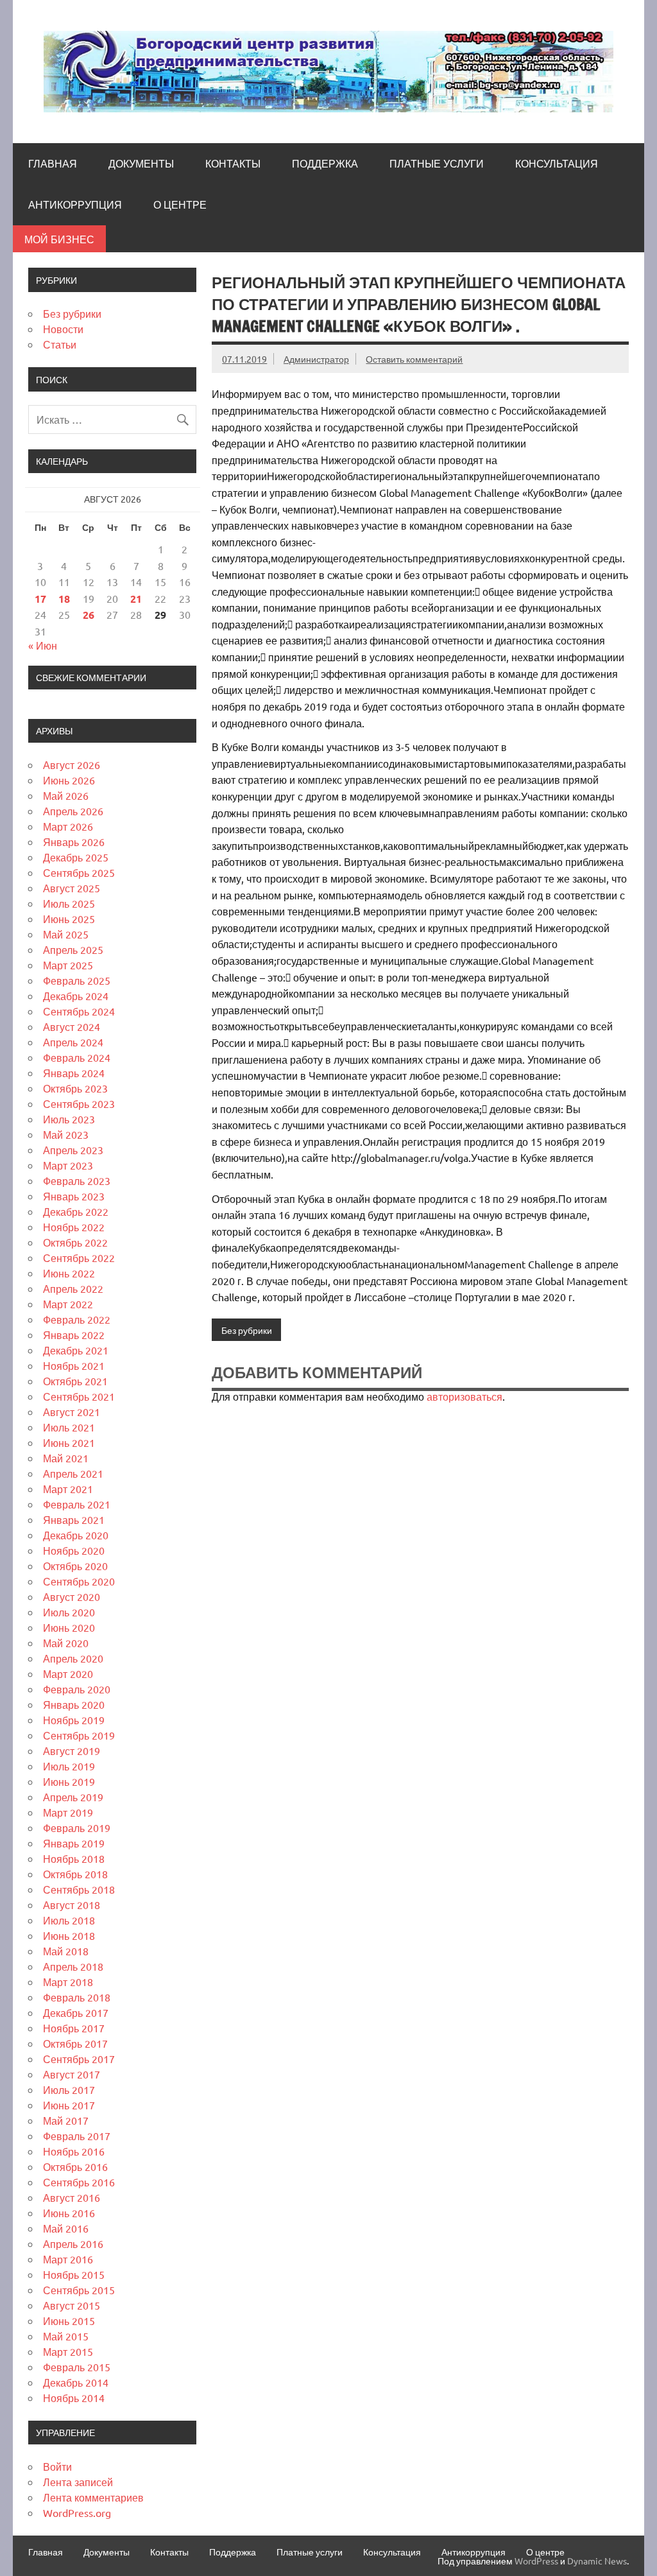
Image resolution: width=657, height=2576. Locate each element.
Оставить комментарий (414, 359)
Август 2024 (72, 1026)
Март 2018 (68, 1982)
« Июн (43, 645)
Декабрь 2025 (76, 857)
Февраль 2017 (77, 2136)
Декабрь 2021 (76, 1350)
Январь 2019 (74, 1843)
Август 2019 (72, 1750)
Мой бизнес (59, 239)
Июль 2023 (69, 1119)
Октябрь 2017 (75, 2043)
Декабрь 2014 (76, 2382)
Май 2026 (66, 795)
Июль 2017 (69, 2089)
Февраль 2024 (77, 1057)
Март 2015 (68, 2351)
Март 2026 (68, 826)
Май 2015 (66, 2336)
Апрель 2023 (73, 1150)
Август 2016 (72, 2197)
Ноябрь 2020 (74, 1550)
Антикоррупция (75, 205)
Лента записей (78, 2482)
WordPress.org (77, 2512)
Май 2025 (66, 934)
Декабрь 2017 (76, 2012)
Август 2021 (72, 1412)
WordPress (536, 2561)
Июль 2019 (69, 1766)
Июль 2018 (69, 1920)
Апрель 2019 (73, 1797)
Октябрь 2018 (75, 1874)
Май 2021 (66, 1458)
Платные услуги (437, 164)
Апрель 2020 (73, 1658)
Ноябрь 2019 (74, 1720)
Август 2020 (72, 1596)
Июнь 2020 (69, 1627)
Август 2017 (72, 2074)
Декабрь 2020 (76, 1535)
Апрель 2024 (73, 1042)
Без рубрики (247, 1330)
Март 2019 (68, 1812)
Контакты (233, 164)
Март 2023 (68, 1165)
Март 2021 (68, 1489)
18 (64, 599)
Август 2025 (72, 888)
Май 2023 (66, 1134)
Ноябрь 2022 (74, 1227)
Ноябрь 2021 (74, 1365)
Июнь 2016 (69, 2213)
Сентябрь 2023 (79, 1103)
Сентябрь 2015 (79, 2290)
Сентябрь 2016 (79, 2182)
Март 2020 (68, 1673)
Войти (57, 2466)
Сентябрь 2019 (79, 1735)
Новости (63, 329)
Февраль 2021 (77, 1504)
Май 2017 (66, 2120)
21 (136, 599)
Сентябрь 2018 (79, 1889)
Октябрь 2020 (75, 1566)
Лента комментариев (93, 2497)
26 (89, 615)
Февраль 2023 (77, 1180)
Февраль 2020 (77, 1689)
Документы (141, 164)
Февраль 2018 (77, 1997)
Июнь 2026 (69, 780)
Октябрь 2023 (75, 1088)
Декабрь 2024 (76, 996)
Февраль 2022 (77, 1319)
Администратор (316, 359)
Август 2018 (72, 1905)
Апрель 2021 (73, 1473)
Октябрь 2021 (75, 1381)
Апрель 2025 (73, 949)
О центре (180, 205)
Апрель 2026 (73, 811)
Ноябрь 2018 (74, 1858)
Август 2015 (72, 2305)
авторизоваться (465, 1396)
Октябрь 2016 (75, 2166)
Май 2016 (66, 2228)
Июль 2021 (69, 1427)
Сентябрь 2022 (79, 1258)
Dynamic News (597, 2561)
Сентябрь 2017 (79, 2059)
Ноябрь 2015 (74, 2274)
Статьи (60, 344)
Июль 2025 (69, 903)
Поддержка (325, 164)
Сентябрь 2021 (79, 1396)
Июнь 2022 (69, 1273)
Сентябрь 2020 (79, 1581)
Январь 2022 (74, 1335)
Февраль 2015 (77, 2367)
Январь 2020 (74, 1704)
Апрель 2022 (73, 1288)
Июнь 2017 (69, 2105)
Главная (53, 164)
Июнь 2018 (69, 1935)
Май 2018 (66, 1951)
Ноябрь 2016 (74, 2151)
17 (40, 599)
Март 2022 (68, 1304)
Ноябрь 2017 (74, 2028)
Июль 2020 (69, 1612)
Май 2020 (66, 1643)
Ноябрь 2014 (74, 2398)
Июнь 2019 (69, 1781)
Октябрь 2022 (75, 1242)
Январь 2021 (74, 1519)
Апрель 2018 (73, 1966)
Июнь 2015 (69, 2321)
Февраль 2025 (77, 980)
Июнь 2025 (69, 919)
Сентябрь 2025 (79, 872)
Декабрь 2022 (76, 1211)
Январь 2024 (74, 1073)
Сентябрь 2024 (79, 1011)
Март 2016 (68, 2259)
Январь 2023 (74, 1196)
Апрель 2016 (73, 2243)
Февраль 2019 (77, 1828)
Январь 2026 (74, 842)
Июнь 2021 (69, 1442)
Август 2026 (72, 765)
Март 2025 (68, 965)
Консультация (557, 164)
